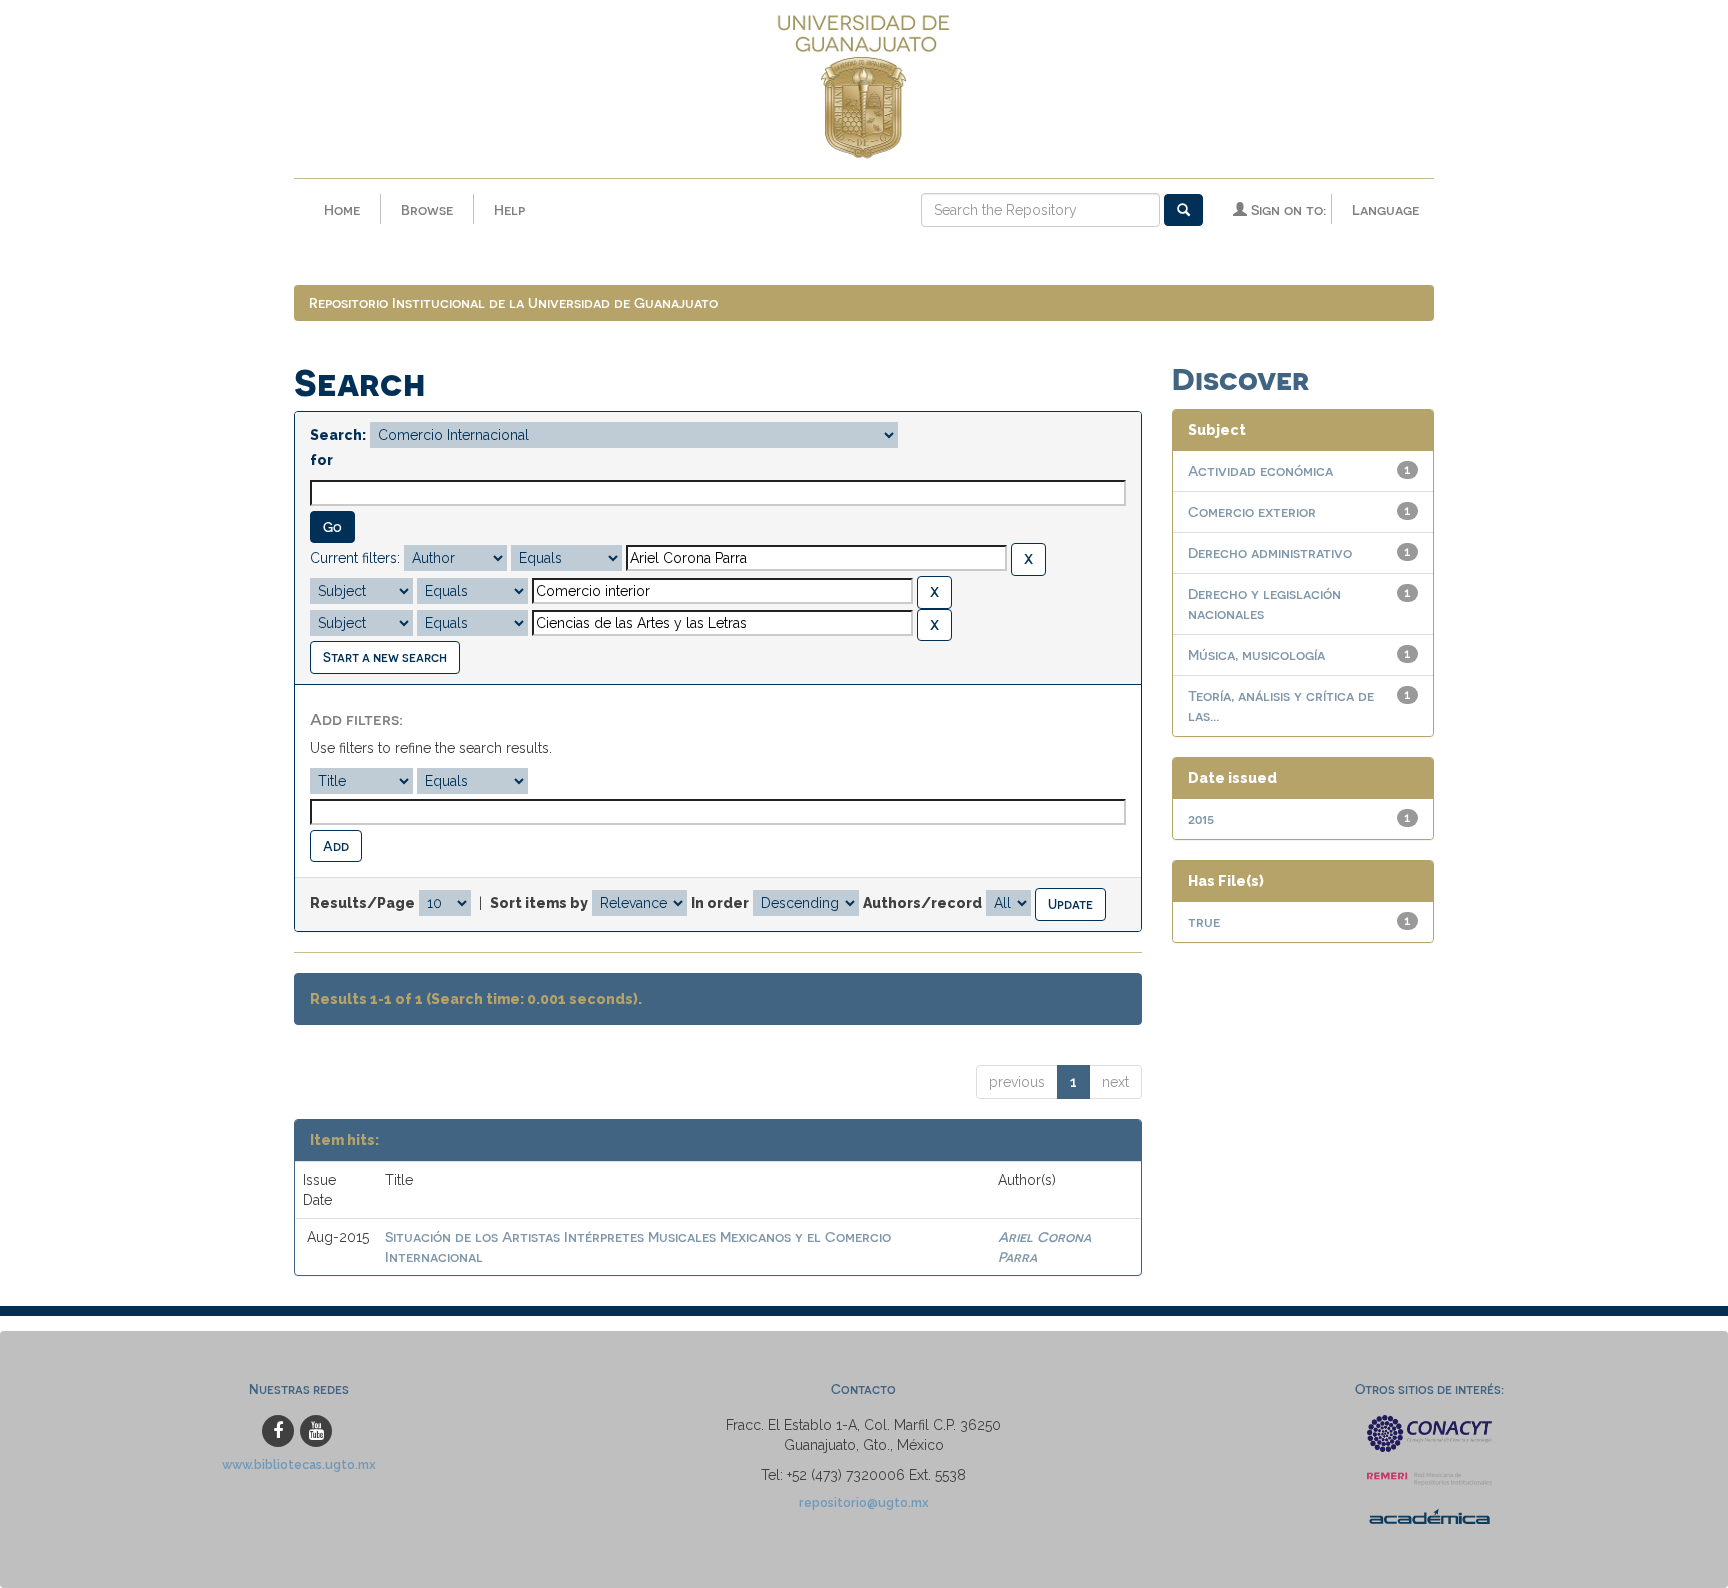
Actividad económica (1260, 470)
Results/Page (362, 903)
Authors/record (922, 903)
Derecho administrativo (1270, 552)
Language (1385, 209)
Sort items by (539, 903)
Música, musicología (1256, 654)
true (1204, 921)
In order (720, 903)
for (321, 460)
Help (509, 209)
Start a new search (385, 656)
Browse (427, 209)
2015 (1201, 818)
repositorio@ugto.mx (864, 1502)
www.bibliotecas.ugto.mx (299, 1464)
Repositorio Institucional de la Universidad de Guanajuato (513, 302)
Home (342, 209)
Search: (338, 435)
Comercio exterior (1252, 511)
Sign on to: (1286, 209)
